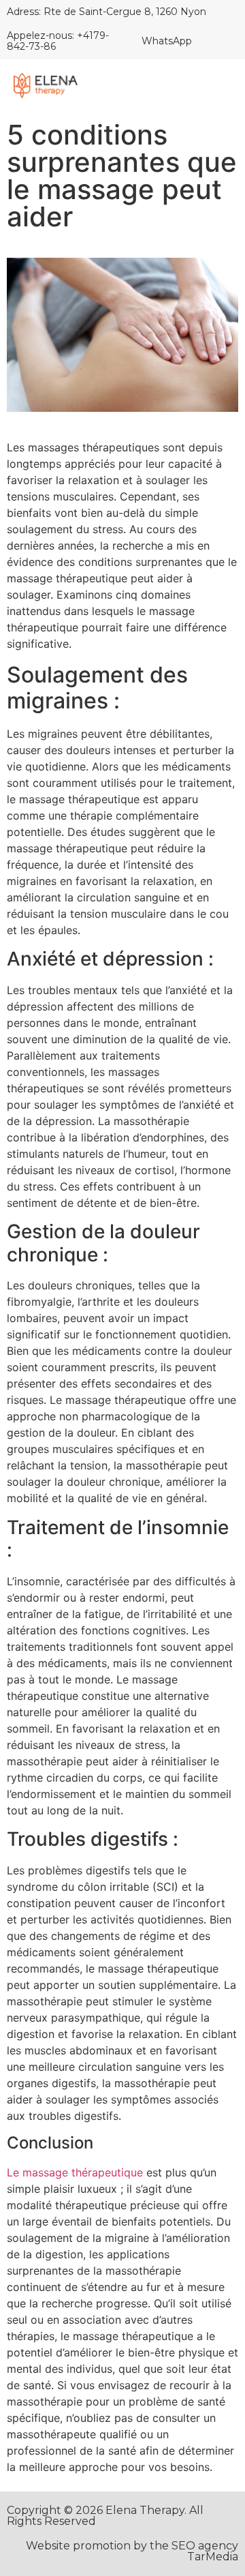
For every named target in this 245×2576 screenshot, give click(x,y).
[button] (220, 87)
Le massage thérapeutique (75, 2172)
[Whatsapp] (211, 41)
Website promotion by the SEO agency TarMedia (132, 2551)
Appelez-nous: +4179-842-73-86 (58, 41)
